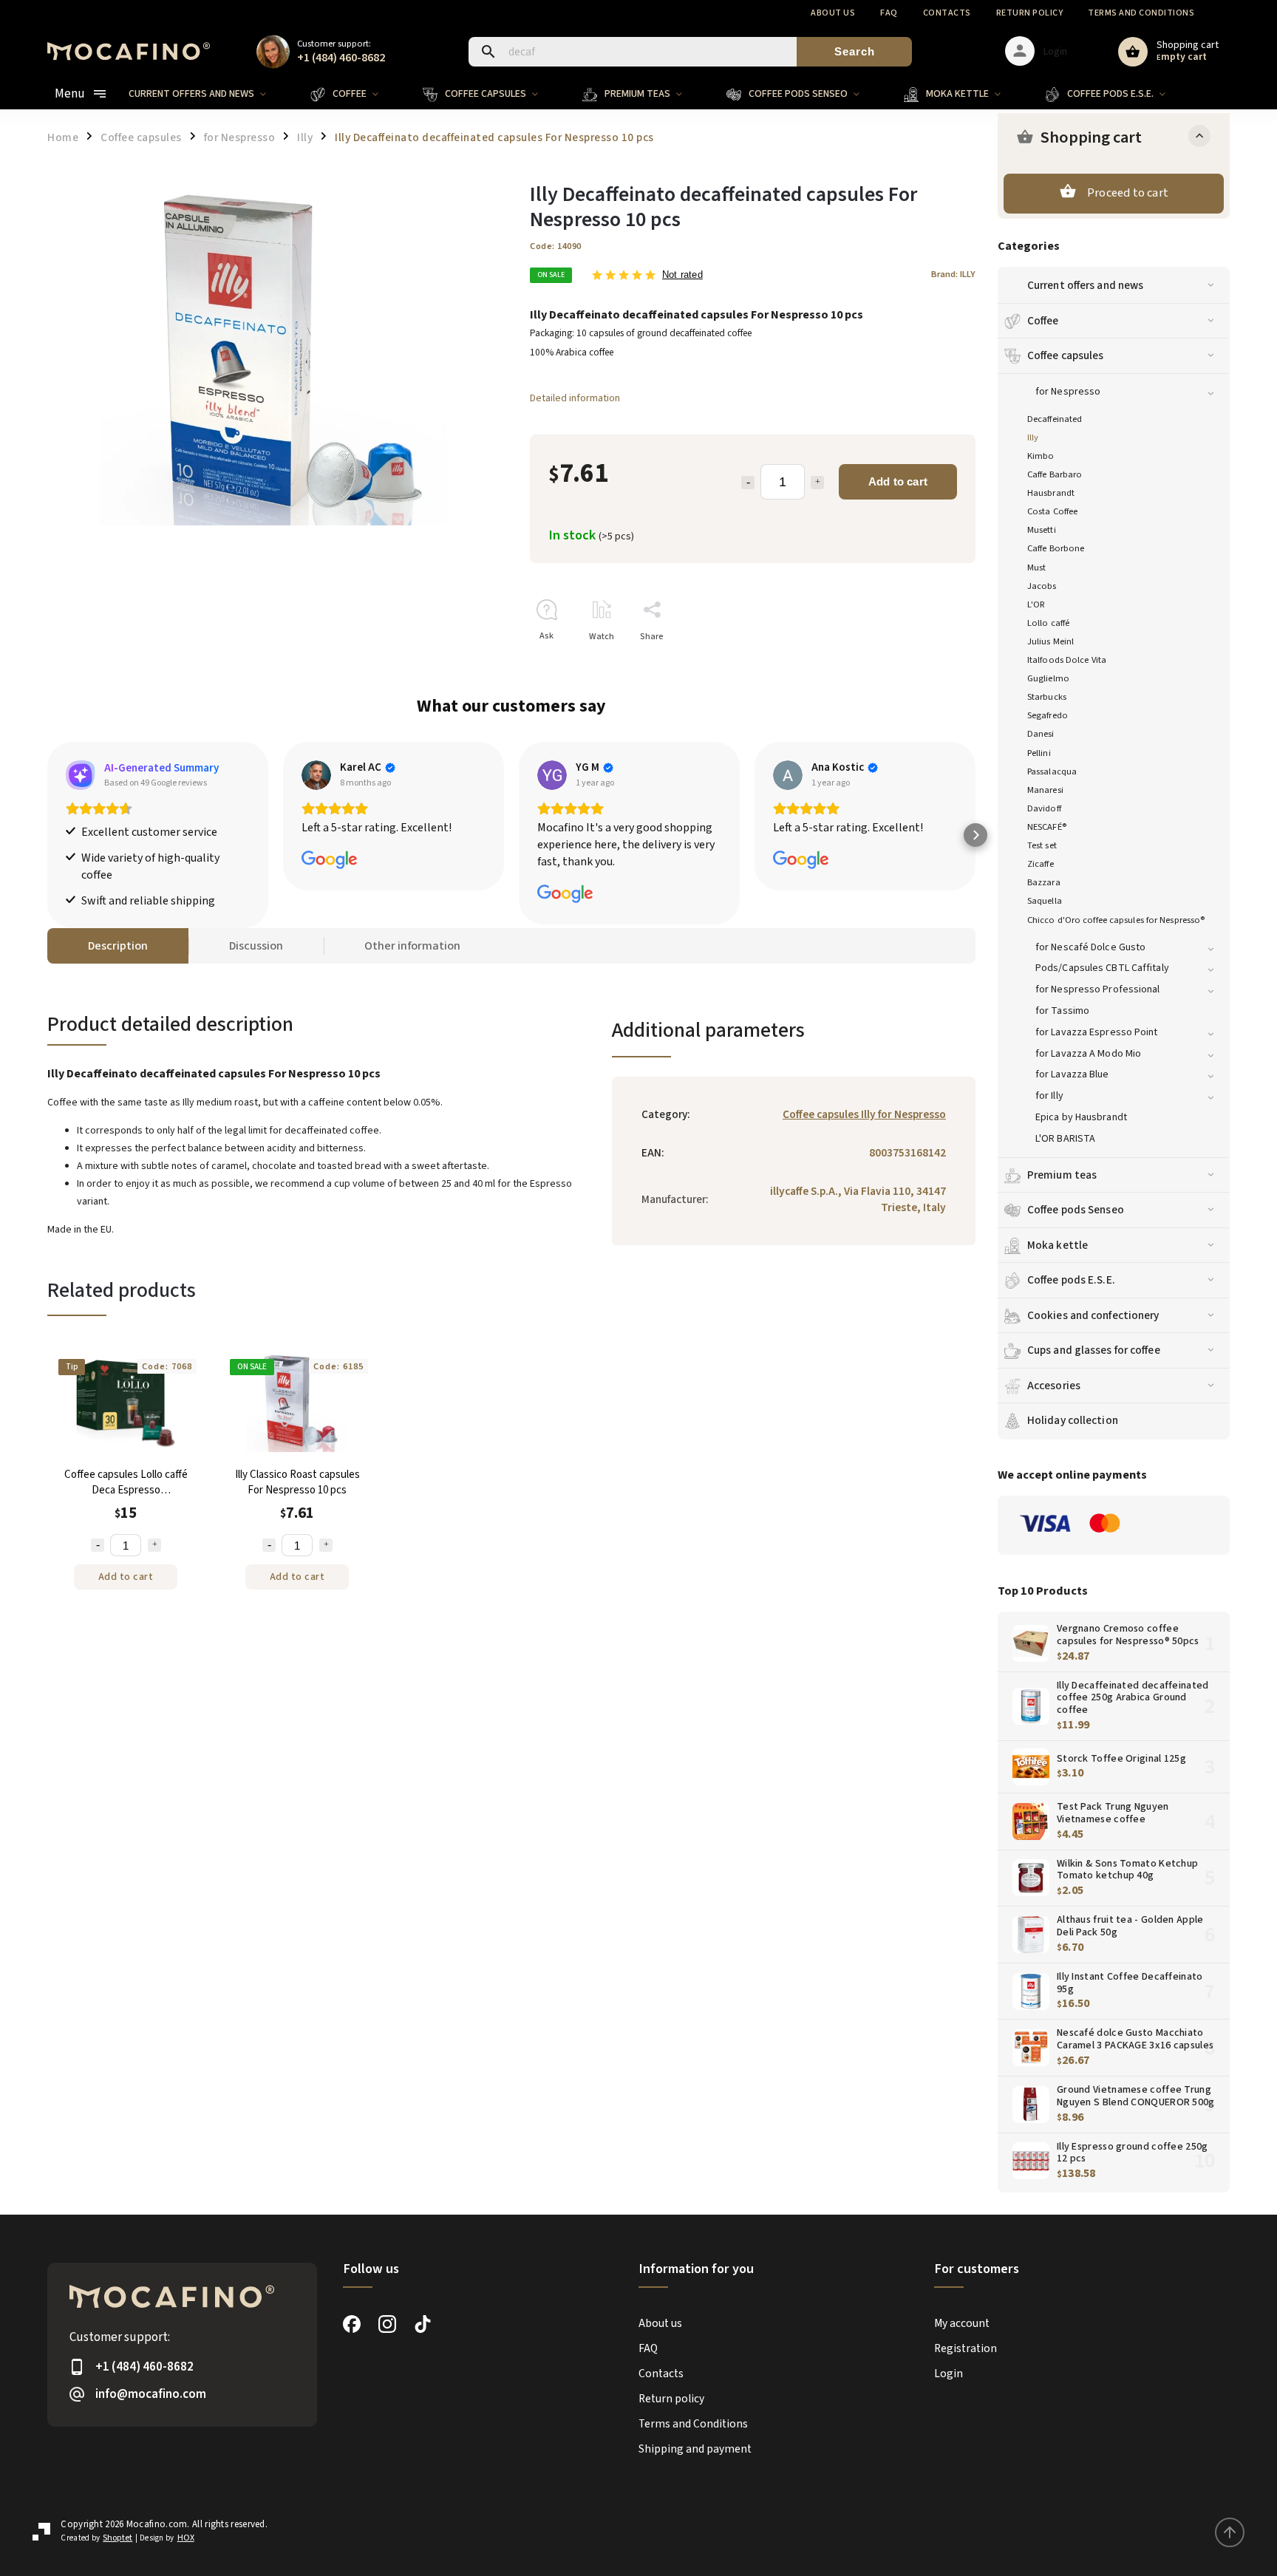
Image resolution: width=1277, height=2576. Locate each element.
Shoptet (118, 2538)
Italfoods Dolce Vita (1067, 660)
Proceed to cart (1128, 193)
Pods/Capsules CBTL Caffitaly (1102, 968)
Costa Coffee (1052, 511)
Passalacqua (1052, 771)
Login (949, 2374)
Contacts (947, 13)
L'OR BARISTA (1065, 1139)
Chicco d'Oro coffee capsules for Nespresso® (1116, 920)
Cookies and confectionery (1093, 1315)
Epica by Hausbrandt (1081, 1117)
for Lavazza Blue (1072, 1074)
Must (1036, 568)
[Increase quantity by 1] (817, 483)
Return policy (1030, 13)
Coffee (1043, 321)
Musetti (1042, 530)
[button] (47, 835)
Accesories (1054, 1386)
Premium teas (1062, 1175)
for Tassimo (1062, 1011)
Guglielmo (1048, 678)
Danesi (1041, 734)
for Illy (1049, 1096)
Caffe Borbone (1056, 548)
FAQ (889, 13)
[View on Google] (316, 775)
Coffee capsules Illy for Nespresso (864, 1114)
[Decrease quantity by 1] (748, 483)
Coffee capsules (1066, 355)
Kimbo (1041, 456)
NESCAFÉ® (1047, 827)
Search (855, 51)
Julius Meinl (1050, 641)
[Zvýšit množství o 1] (154, 1545)
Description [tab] (118, 946)
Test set (1042, 845)
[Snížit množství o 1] (98, 1545)
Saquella (1045, 901)
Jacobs (1042, 586)
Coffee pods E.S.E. (1071, 1280)
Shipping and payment (695, 2449)
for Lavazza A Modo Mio (1088, 1054)
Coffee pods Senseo (1076, 1210)
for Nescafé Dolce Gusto (1090, 947)
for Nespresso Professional (1098, 989)
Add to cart (898, 481)
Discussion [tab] (256, 946)
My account (962, 2323)
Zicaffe (1041, 864)
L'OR (1036, 604)
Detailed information (575, 398)
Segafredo (1048, 715)
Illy (1033, 437)
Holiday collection (1073, 1420)
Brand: (953, 274)
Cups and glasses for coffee (1094, 1350)
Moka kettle (1058, 1245)
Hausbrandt (1051, 493)
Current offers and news (1085, 285)
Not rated (682, 275)
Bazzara (1044, 882)
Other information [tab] (412, 946)
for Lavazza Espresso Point (1097, 1032)
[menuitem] (208, 94)
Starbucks (1047, 697)
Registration (966, 2348)
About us (833, 13)
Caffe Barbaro (1055, 474)
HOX (186, 2538)
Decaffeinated (1055, 419)
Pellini (1039, 753)
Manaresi (1045, 790)
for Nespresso (1068, 392)
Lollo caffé (1048, 623)
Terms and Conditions (1141, 13)
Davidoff (1044, 808)
